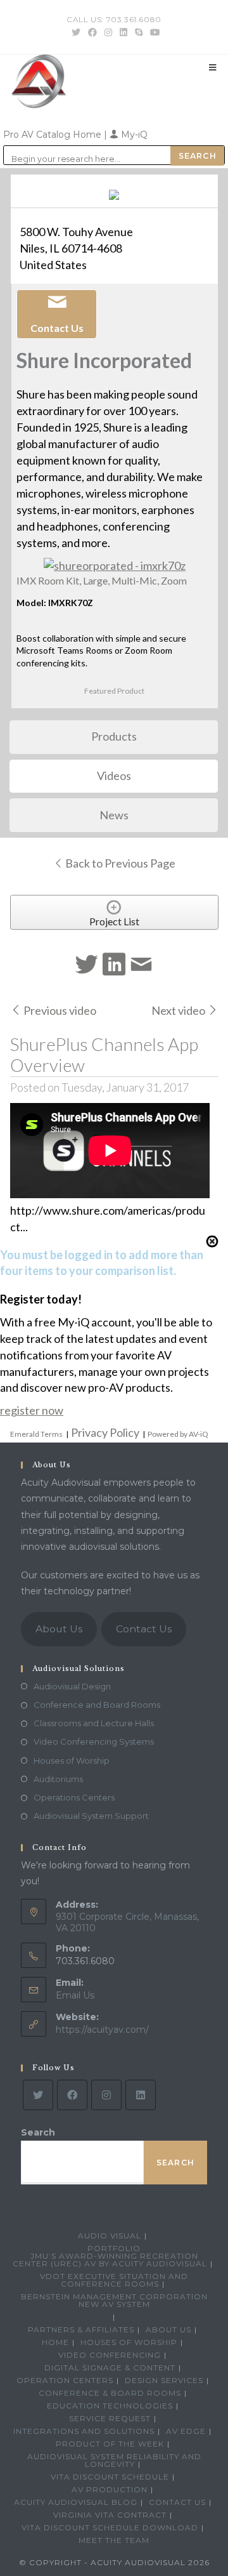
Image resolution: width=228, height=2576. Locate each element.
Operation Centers (65, 2380)
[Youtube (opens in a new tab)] (153, 32)
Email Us (75, 1995)
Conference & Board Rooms (110, 2393)
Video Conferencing (110, 2355)
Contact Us (144, 1629)
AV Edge (186, 2431)
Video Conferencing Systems (94, 1741)
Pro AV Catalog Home (54, 135)
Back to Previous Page (119, 863)
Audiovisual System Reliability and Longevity (114, 2460)
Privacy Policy (105, 1432)
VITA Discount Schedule (110, 2477)
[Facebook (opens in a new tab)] (92, 32)
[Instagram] (106, 2095)
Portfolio (114, 2248)
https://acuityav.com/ (102, 2030)
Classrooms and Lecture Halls (94, 1723)
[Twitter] (38, 2095)
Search (38, 2132)
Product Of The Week (110, 2444)
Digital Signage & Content (110, 2368)
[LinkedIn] (141, 2095)
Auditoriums (58, 1779)
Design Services (164, 2380)
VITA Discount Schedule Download (110, 2527)
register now (32, 1410)
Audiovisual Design (72, 1686)
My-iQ (133, 135)
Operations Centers (74, 1797)
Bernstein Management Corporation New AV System (114, 2300)
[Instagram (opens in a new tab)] (108, 32)
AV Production (110, 2489)
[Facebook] (72, 2095)
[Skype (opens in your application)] (139, 32)
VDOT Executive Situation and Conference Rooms (114, 2280)
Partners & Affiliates (81, 2329)
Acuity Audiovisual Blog (76, 2502)
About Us (59, 1629)
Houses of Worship (72, 1760)
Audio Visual (110, 2236)
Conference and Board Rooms (97, 1705)
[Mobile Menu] (213, 67)
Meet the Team (114, 2540)
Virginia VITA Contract (110, 2515)
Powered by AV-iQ (178, 1434)
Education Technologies (110, 2406)
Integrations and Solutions (84, 2431)
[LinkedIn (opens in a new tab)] (123, 32)
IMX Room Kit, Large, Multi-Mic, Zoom (102, 580)
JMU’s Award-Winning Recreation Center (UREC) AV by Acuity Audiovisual (110, 2260)
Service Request (110, 2418)
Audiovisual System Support (91, 1816)
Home (55, 2342)
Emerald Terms (36, 1434)
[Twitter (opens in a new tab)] (76, 32)
